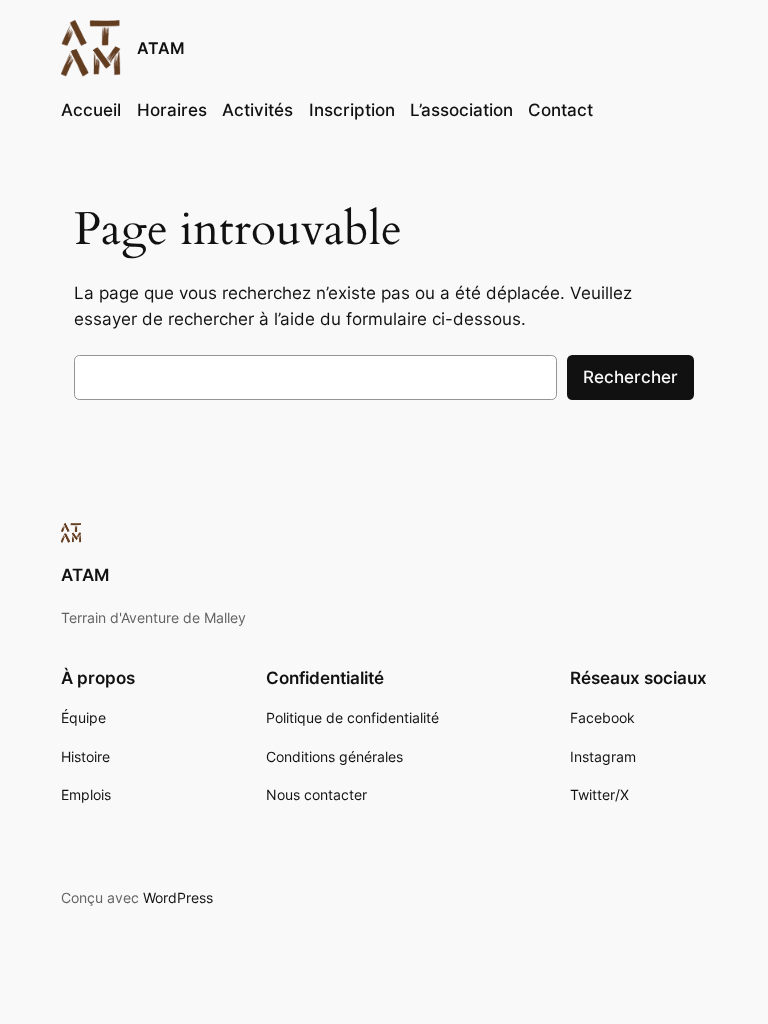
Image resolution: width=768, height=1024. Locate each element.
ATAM (161, 48)
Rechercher (630, 377)
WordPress (178, 897)
